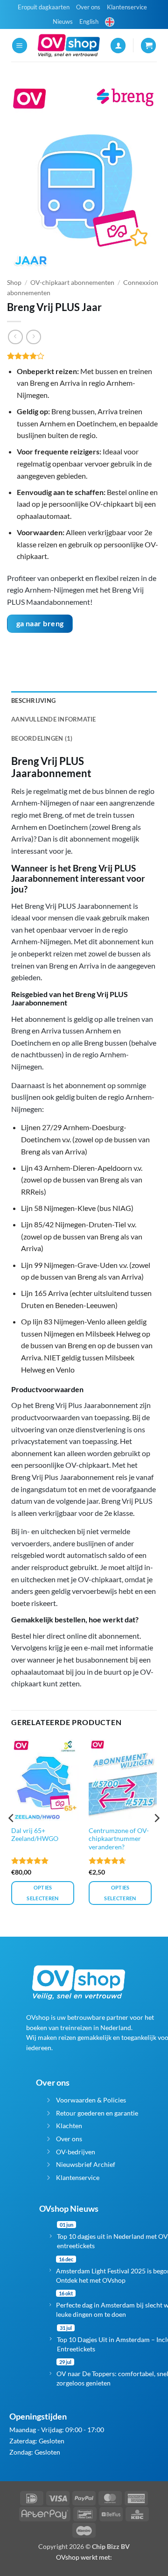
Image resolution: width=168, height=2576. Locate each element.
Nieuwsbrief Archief (86, 2164)
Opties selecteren (42, 1893)
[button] (20, 46)
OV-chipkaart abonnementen (72, 283)
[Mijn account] (118, 46)
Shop (14, 283)
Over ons (88, 7)
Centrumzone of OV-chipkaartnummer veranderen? (119, 1839)
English (89, 21)
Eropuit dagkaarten (44, 7)
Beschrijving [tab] (33, 701)
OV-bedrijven (76, 2152)
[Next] (156, 1837)
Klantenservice (127, 7)
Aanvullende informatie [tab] (54, 719)
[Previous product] (33, 337)
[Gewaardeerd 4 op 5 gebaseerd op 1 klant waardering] (84, 356)
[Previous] (12, 1837)
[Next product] (15, 337)
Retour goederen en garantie (97, 2113)
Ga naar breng (40, 623)
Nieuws (63, 21)
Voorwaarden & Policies (91, 2100)
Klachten (69, 2126)
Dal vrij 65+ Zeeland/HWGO (35, 1835)
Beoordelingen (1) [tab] (42, 738)
